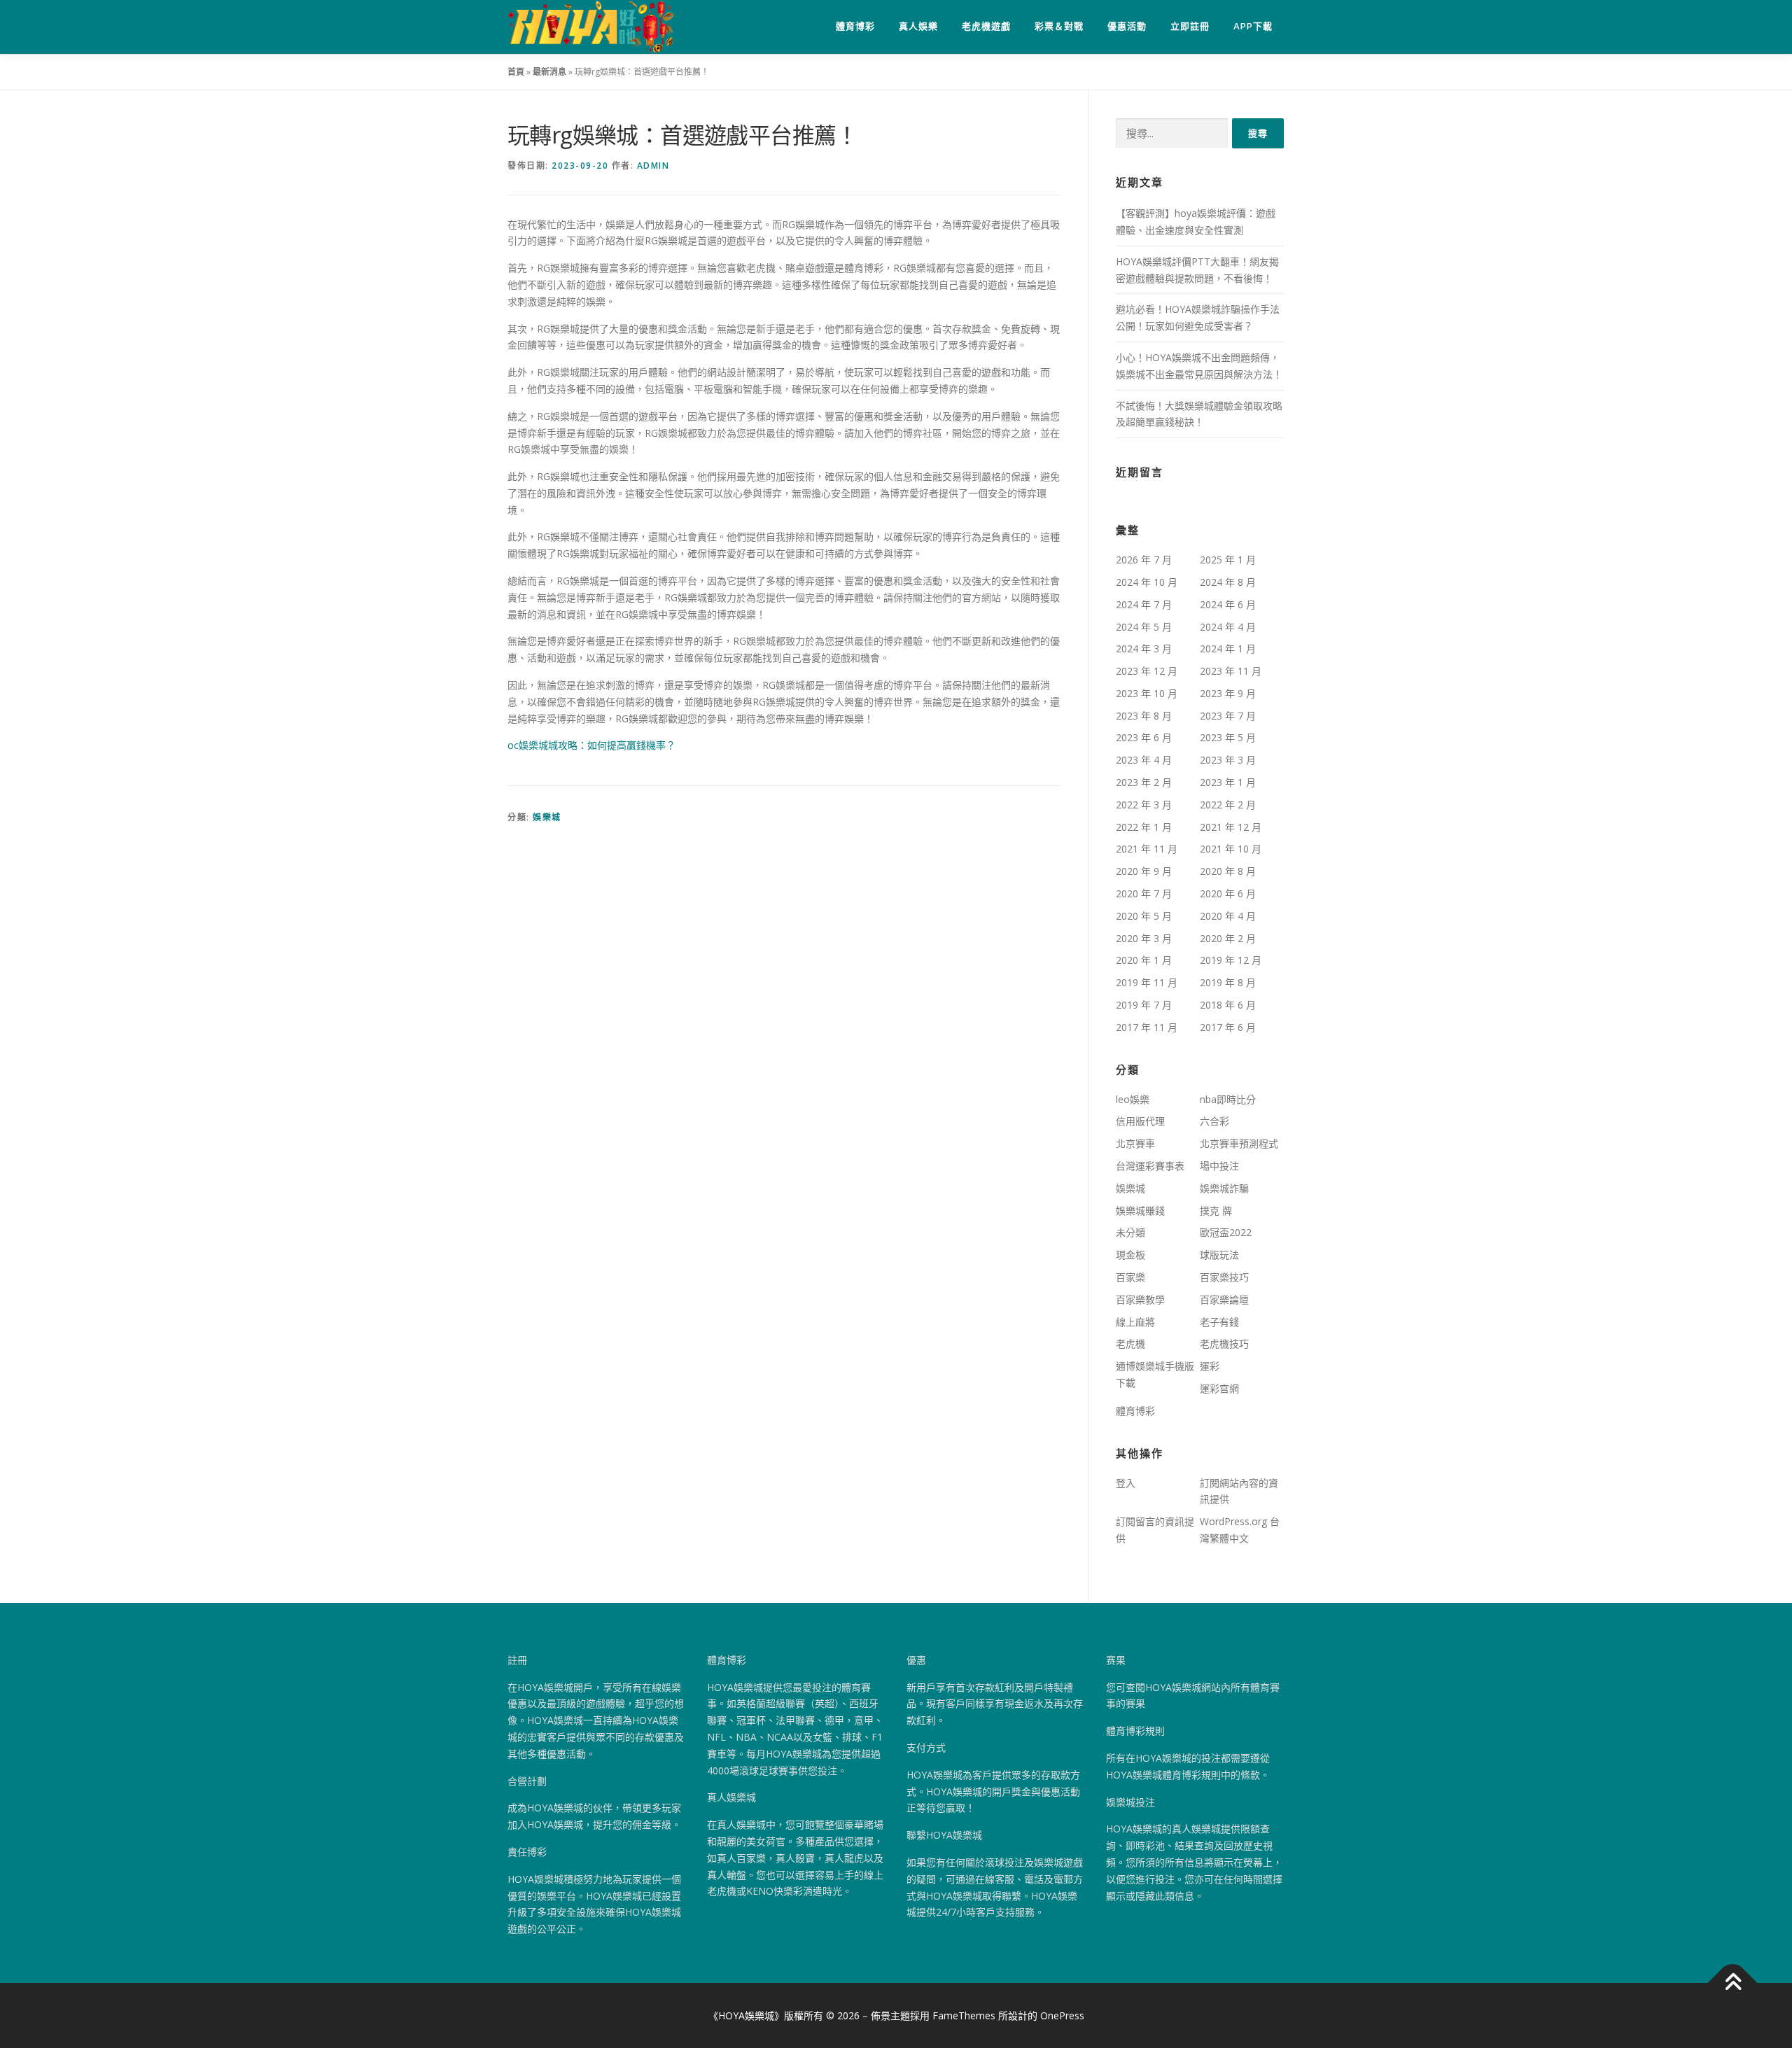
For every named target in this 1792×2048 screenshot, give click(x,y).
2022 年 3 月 (1144, 805)
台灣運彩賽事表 (1150, 1166)
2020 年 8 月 (1228, 871)
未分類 (1130, 1232)
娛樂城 (547, 817)
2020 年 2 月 (1228, 938)
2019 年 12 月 (1231, 960)
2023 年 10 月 (1147, 693)
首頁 (516, 72)
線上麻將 (1135, 1322)
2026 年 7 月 (1144, 560)
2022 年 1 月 (1144, 827)
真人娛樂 (918, 26)
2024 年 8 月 (1228, 582)
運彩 (1210, 1366)
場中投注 (1219, 1166)
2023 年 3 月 (1228, 760)
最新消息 (549, 72)
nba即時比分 (1228, 1099)
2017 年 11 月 (1147, 1027)
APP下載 (1253, 26)
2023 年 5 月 (1228, 737)
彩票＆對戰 (1059, 26)
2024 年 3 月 (1144, 648)
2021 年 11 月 (1147, 849)
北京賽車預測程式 (1239, 1143)
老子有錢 (1219, 1322)
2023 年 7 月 (1228, 716)
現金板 (1130, 1255)
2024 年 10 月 (1147, 582)
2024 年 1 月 (1228, 648)
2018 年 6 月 (1228, 1005)
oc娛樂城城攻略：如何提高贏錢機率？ (591, 745)
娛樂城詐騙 (1224, 1188)
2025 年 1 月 (1228, 560)
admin (653, 166)
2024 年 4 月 (1228, 627)
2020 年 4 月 (1228, 916)
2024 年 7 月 (1144, 604)
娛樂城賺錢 (1140, 1211)
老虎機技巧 (1224, 1344)
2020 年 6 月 (1228, 893)
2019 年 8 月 (1228, 982)
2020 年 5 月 (1144, 916)
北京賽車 (1135, 1143)
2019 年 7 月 (1144, 1005)
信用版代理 (1140, 1121)
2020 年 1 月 (1144, 960)
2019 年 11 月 (1147, 982)
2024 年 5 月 (1144, 627)
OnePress (1062, 2015)
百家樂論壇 (1224, 1299)
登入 (1126, 1483)
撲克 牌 (1216, 1211)
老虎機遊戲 (986, 26)
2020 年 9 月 (1144, 871)
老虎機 (1130, 1344)
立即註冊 (1190, 26)
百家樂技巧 (1224, 1277)
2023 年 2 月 (1144, 782)
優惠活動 (1127, 26)
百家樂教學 (1140, 1299)
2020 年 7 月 (1144, 893)
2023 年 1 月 (1228, 782)
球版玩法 (1219, 1255)
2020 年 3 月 (1144, 938)
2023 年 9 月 (1228, 693)
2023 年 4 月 (1144, 760)
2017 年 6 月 (1228, 1027)
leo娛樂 (1133, 1099)
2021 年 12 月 (1231, 827)
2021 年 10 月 (1231, 849)
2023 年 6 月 (1144, 737)
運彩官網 (1219, 1388)
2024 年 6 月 (1228, 604)
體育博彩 (855, 26)
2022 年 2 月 (1228, 805)
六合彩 (1214, 1121)
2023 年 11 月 (1231, 671)
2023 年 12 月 (1147, 671)
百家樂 (1130, 1277)
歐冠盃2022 (1226, 1232)
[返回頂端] (1733, 1983)
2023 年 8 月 (1144, 716)
